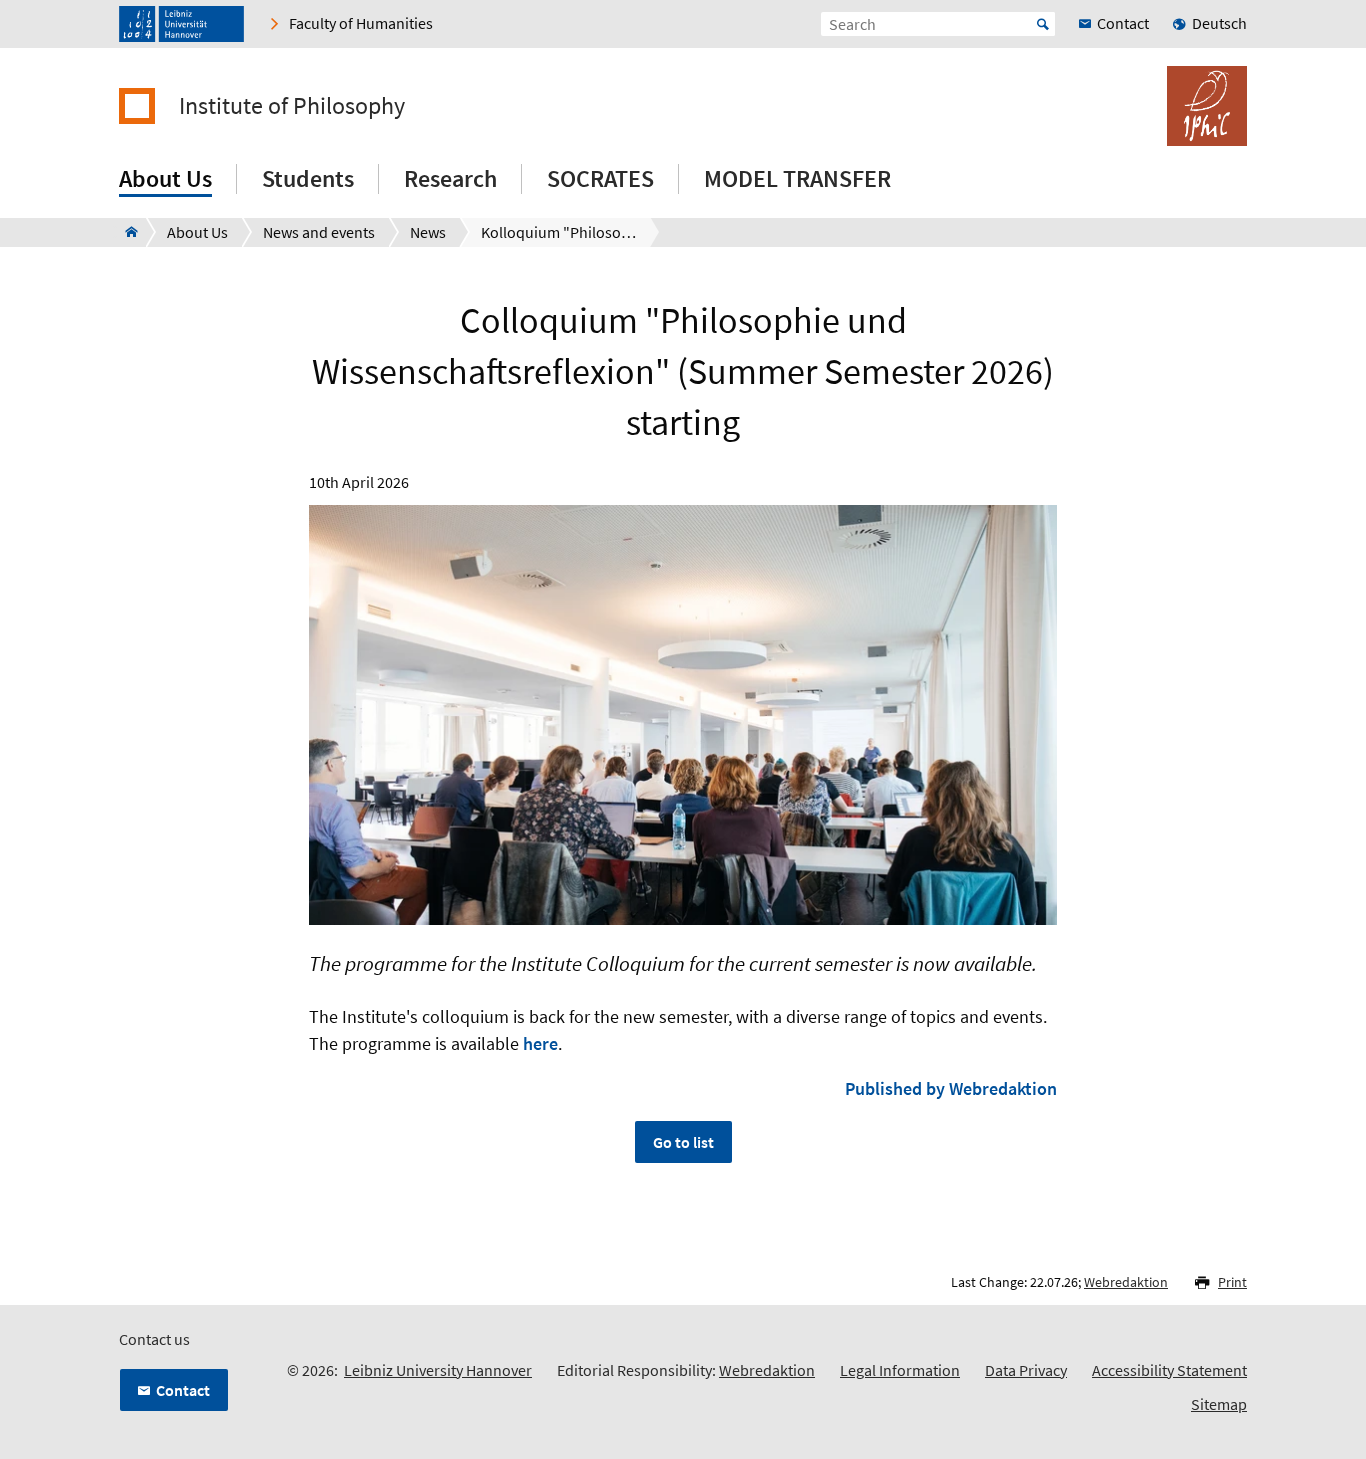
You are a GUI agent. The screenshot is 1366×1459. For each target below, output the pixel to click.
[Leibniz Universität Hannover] (181, 24)
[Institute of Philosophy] (125, 232)
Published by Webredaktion (951, 1088)
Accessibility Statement (1169, 1370)
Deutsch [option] (1219, 23)
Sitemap (1219, 1404)
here (540, 1043)
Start (1043, 24)
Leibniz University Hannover (438, 1370)
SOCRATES (600, 178)
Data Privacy (1026, 1370)
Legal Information (900, 1370)
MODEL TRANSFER (797, 178)
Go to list (683, 1142)
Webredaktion (1126, 1282)
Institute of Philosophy (292, 106)
